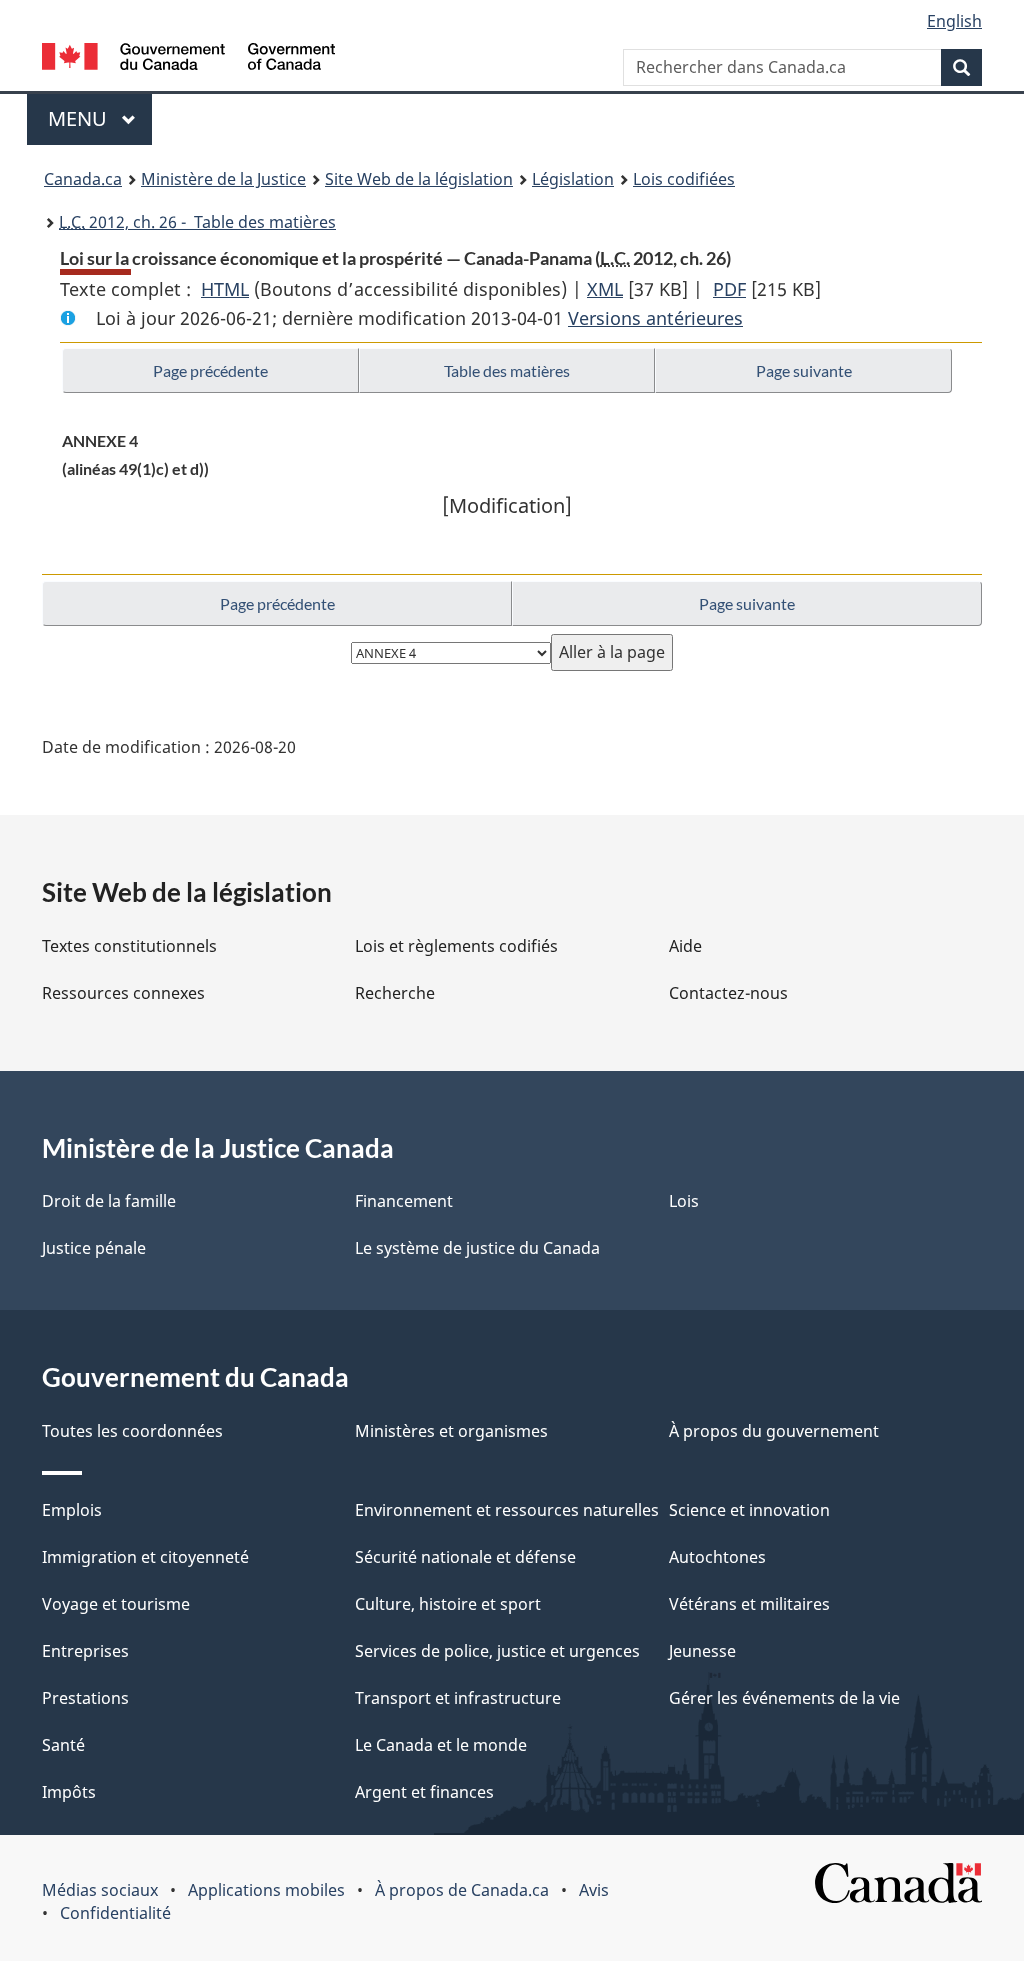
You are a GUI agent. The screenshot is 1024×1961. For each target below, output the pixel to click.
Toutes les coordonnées (132, 1431)
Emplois (72, 1510)
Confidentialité (115, 1913)
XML (605, 289)
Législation (573, 179)
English (954, 21)
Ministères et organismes (451, 1431)
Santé (63, 1745)
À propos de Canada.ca (462, 1890)
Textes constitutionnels (129, 946)
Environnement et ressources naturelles (507, 1510)
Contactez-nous (728, 993)
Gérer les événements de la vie (784, 1698)
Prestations (85, 1698)
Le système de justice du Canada (477, 1248)
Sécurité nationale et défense (465, 1557)
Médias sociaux (100, 1890)
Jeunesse (702, 1651)
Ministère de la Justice (223, 179)
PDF (729, 289)
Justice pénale (94, 1248)
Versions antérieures (655, 318)
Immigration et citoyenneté (145, 1557)
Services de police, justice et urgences (497, 1651)
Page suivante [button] (804, 370)
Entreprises (85, 1651)
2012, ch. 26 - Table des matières (197, 222)
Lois (684, 1201)
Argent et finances (424, 1792)
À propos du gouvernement (774, 1431)
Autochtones (717, 1557)
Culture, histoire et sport (448, 1604)
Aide (685, 946)
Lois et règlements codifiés (456, 946)
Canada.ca (83, 179)
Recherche (395, 993)
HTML (225, 289)
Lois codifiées (684, 179)
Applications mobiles (266, 1890)
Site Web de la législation (419, 179)
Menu (100, 118)
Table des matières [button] (507, 370)
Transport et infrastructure (458, 1698)
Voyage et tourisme (116, 1604)
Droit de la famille (109, 1201)
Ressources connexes (123, 993)
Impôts (69, 1792)
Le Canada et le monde (441, 1745)
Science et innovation (749, 1510)
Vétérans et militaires (749, 1604)
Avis (594, 1890)
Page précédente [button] (210, 370)
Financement (404, 1201)
